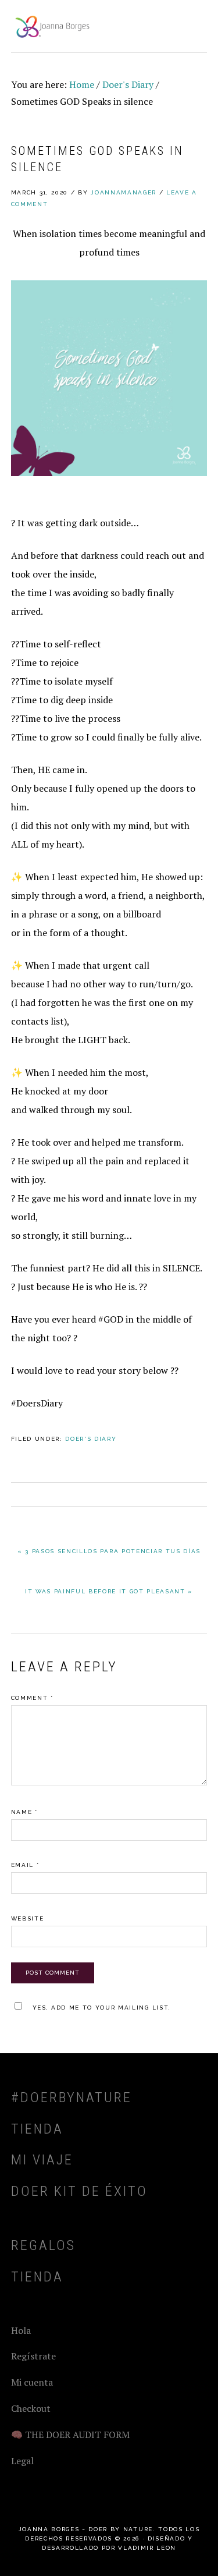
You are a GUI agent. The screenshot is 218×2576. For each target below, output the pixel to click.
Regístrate (33, 2356)
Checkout (31, 2408)
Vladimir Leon (147, 2548)
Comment (32, 1698)
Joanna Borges (52, 26)
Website (28, 1918)
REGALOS (43, 2245)
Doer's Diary (91, 1439)
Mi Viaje (42, 2160)
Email (25, 1865)
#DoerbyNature (72, 2097)
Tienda (37, 2129)
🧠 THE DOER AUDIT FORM (70, 2435)
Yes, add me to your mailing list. (102, 2008)
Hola (21, 2330)
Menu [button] (194, 24)
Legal (22, 2461)
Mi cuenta (32, 2382)
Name (24, 1812)
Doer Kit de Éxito (79, 2191)
